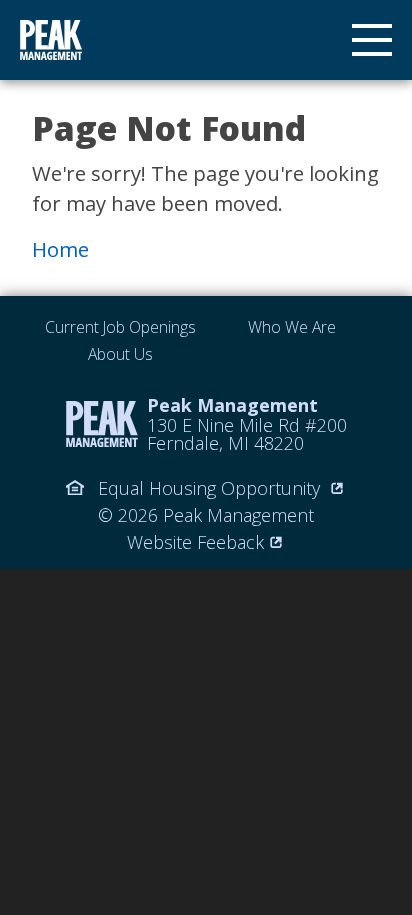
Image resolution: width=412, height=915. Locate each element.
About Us (120, 354)
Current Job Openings (120, 327)
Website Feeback (195, 542)
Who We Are (292, 327)
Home (60, 249)
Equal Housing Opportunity (209, 488)
